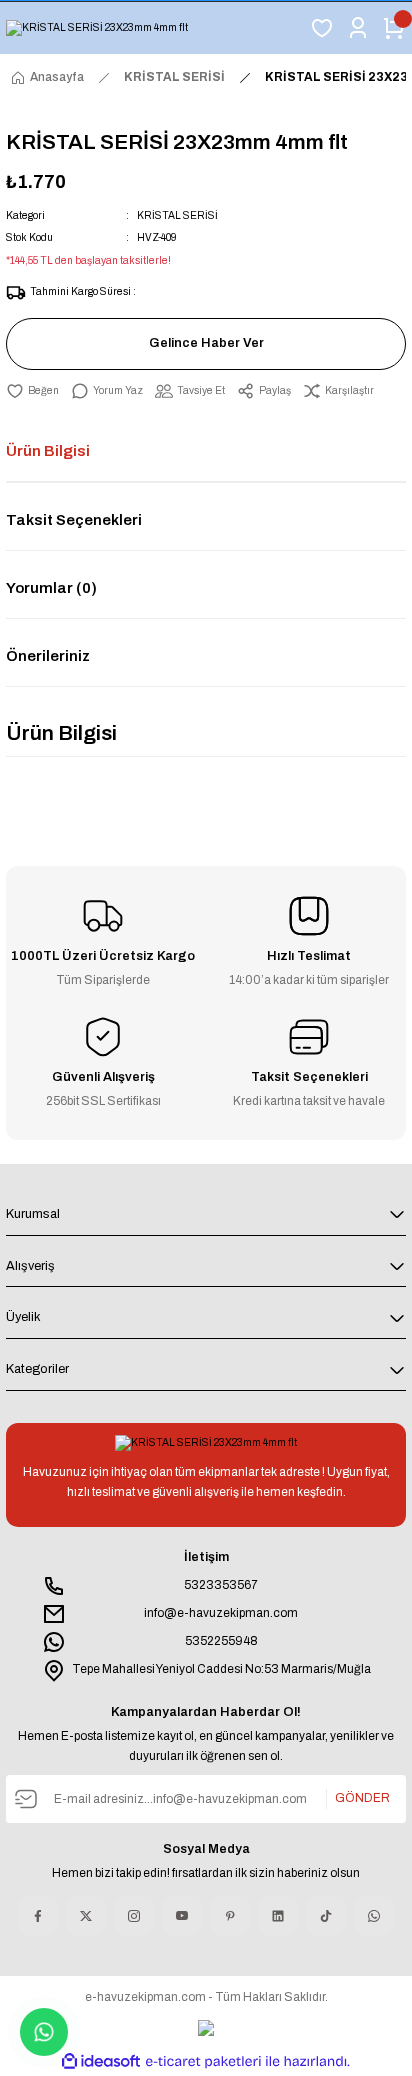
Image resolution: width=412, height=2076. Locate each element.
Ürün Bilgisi (48, 451)
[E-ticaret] (203, 2061)
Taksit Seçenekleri (74, 520)
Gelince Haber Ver (206, 343)
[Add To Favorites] (32, 391)
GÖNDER (362, 1798)
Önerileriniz (48, 656)
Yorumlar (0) (51, 588)
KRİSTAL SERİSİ (177, 215)
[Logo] (97, 28)
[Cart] (394, 28)
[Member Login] (358, 28)
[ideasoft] (101, 2062)
